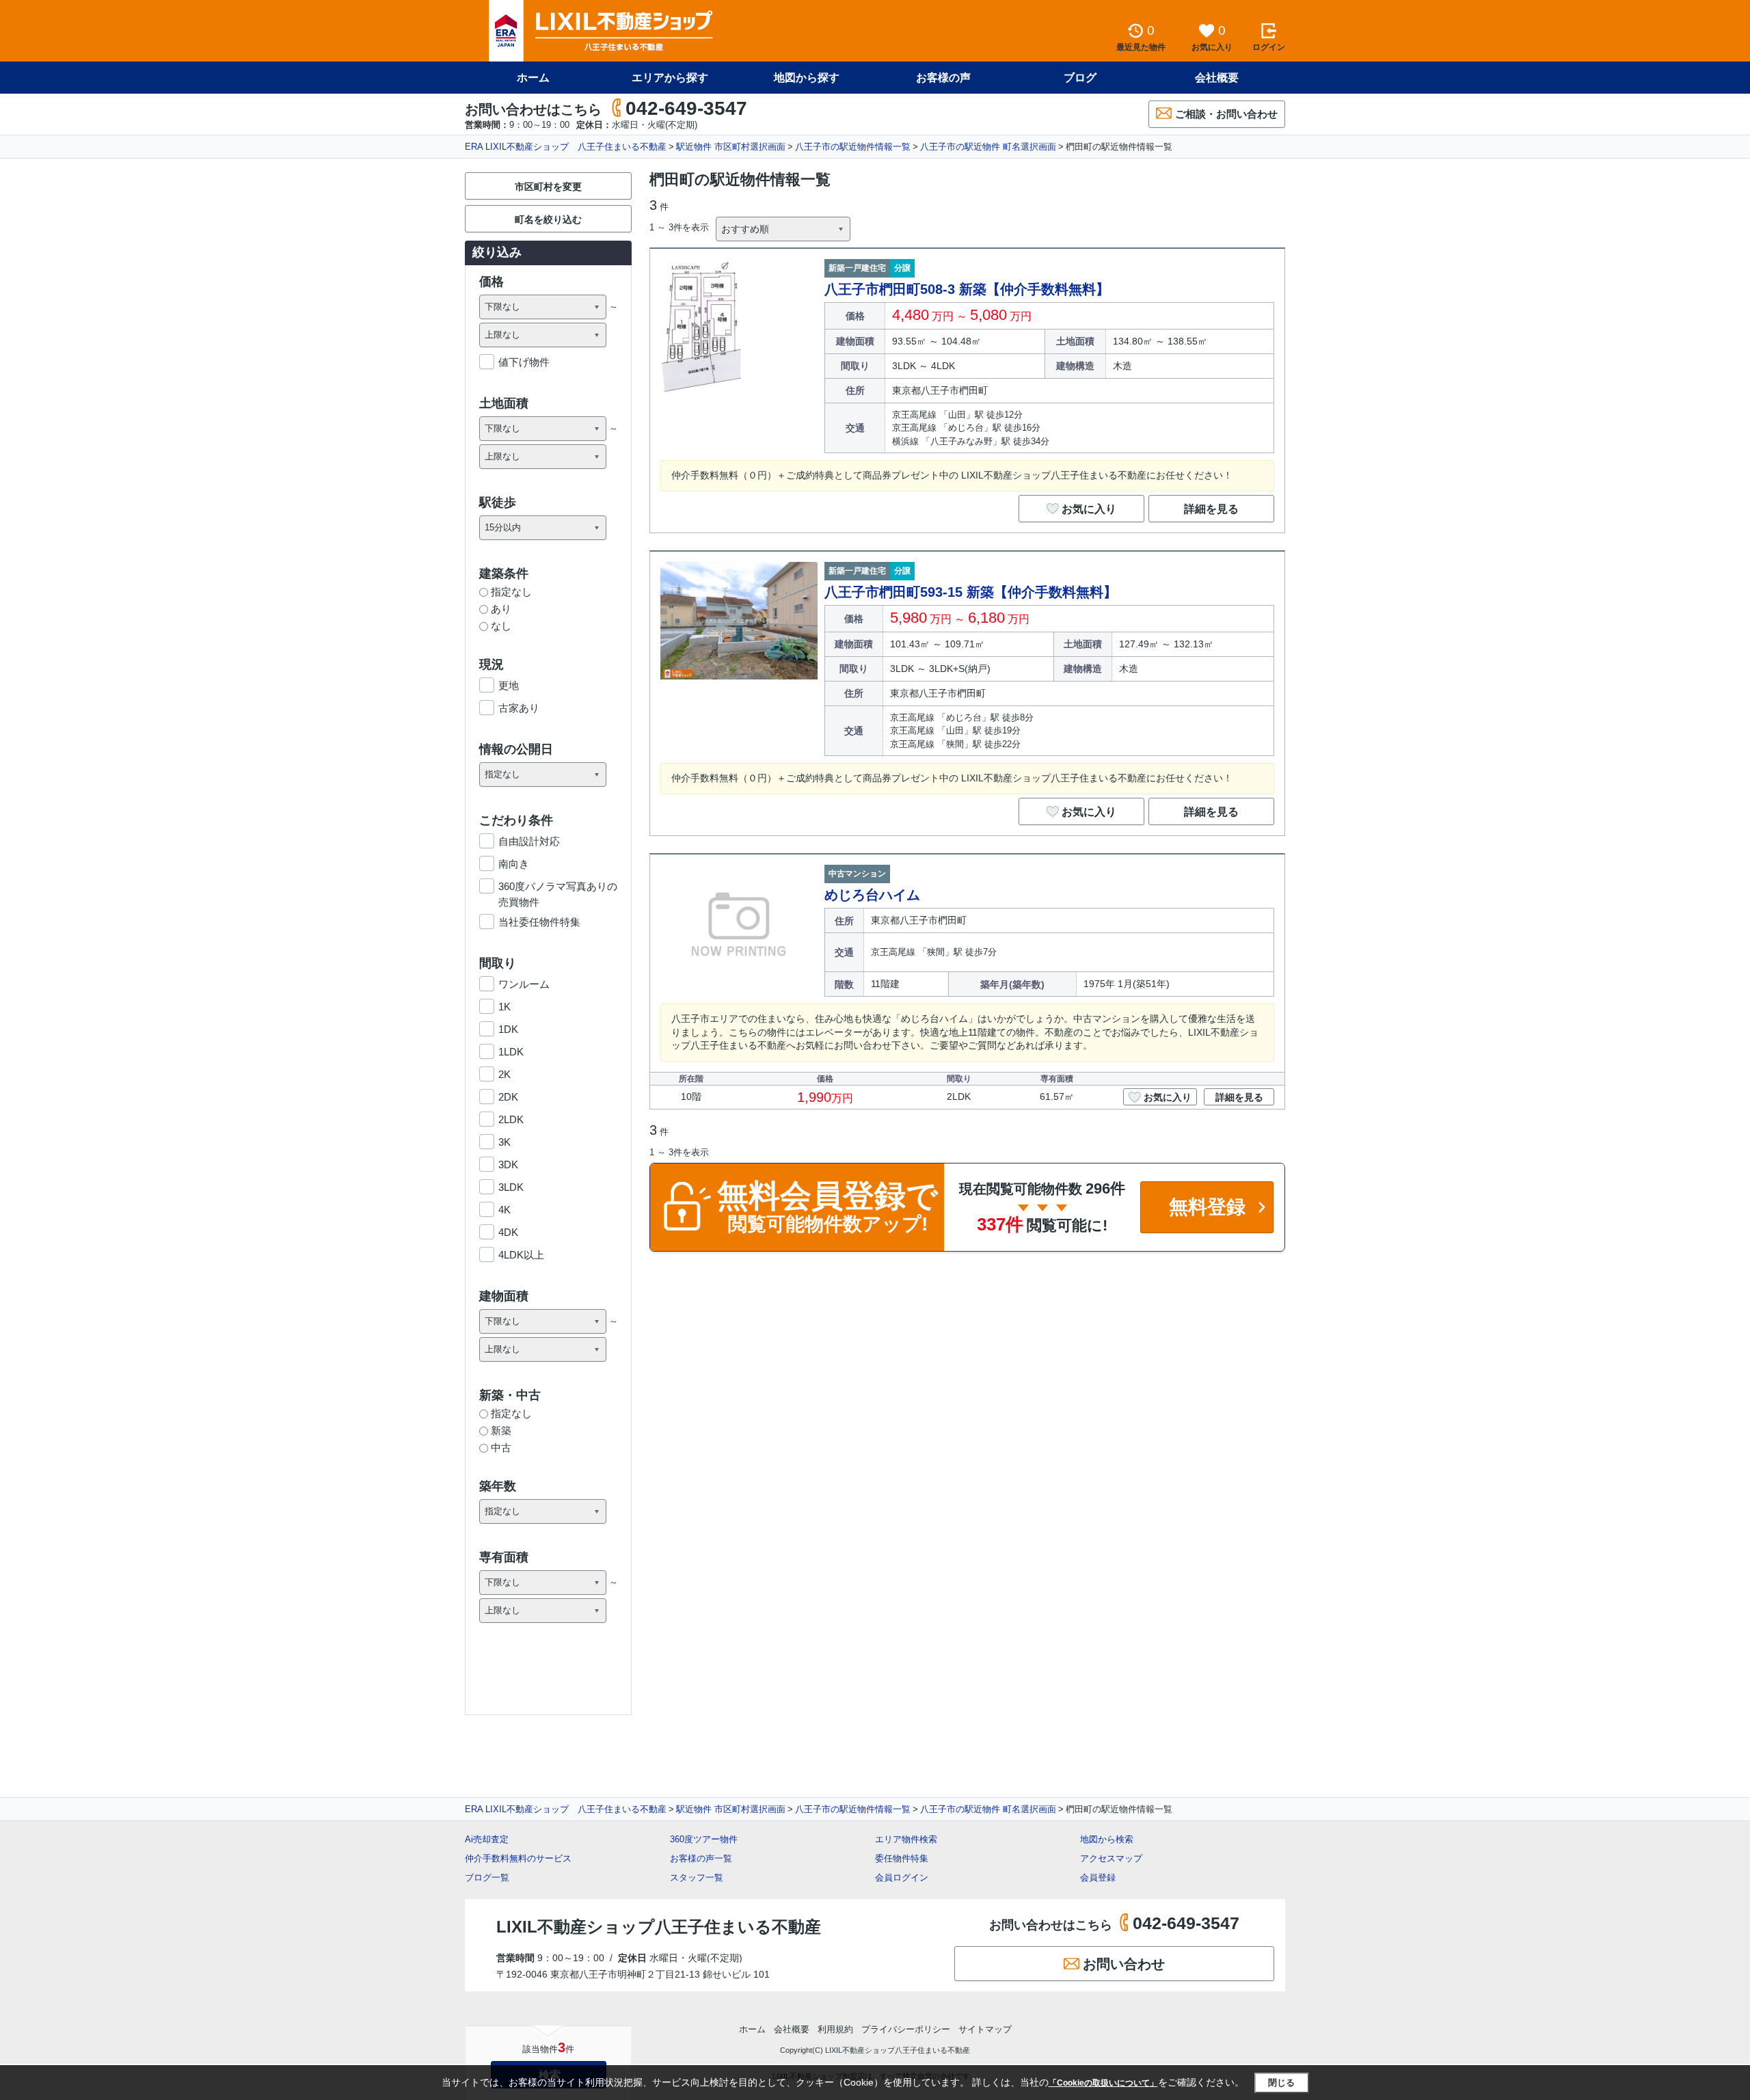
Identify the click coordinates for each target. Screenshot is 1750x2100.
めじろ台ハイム (872, 895)
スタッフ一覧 (697, 1877)
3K (504, 1142)
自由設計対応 (529, 841)
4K (504, 1210)
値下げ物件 (524, 362)
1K (504, 1007)
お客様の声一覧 (701, 1858)
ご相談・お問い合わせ (1226, 114)
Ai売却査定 (487, 1839)
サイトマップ (985, 2029)
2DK (508, 1097)
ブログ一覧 (487, 1877)
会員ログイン (902, 1877)
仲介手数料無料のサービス (518, 1858)
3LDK (511, 1187)
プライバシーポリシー (906, 2029)
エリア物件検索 (906, 1839)
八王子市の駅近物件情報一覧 (853, 147)
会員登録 (1098, 1877)
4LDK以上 (521, 1255)
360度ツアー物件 (704, 1839)
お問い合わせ (1124, 1964)
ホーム (533, 78)
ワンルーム (524, 984)
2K (504, 1074)
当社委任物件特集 (539, 922)
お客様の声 (943, 78)
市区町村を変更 (548, 187)
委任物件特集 (902, 1858)
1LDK (511, 1052)
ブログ (1080, 78)
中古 (501, 1448)
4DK (508, 1232)
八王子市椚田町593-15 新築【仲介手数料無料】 (971, 592)
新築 (501, 1430)
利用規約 (835, 2029)
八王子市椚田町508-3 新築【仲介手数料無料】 (967, 289)
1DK (508, 1029)
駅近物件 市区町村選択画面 (731, 147)
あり (501, 609)
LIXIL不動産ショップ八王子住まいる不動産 (659, 1927)
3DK (508, 1165)
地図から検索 (1107, 1839)
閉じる (1281, 2083)
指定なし (511, 592)
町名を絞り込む (548, 219)
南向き (514, 864)
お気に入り (1089, 509)
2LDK (511, 1119)
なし (501, 626)
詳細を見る (1211, 509)
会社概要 (1217, 78)
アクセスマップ (1111, 1858)
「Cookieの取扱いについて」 (1103, 2083)
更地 (509, 685)
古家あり (519, 708)
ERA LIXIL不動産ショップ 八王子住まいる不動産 (566, 147)
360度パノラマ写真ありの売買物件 (558, 887)
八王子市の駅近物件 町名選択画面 (988, 147)
